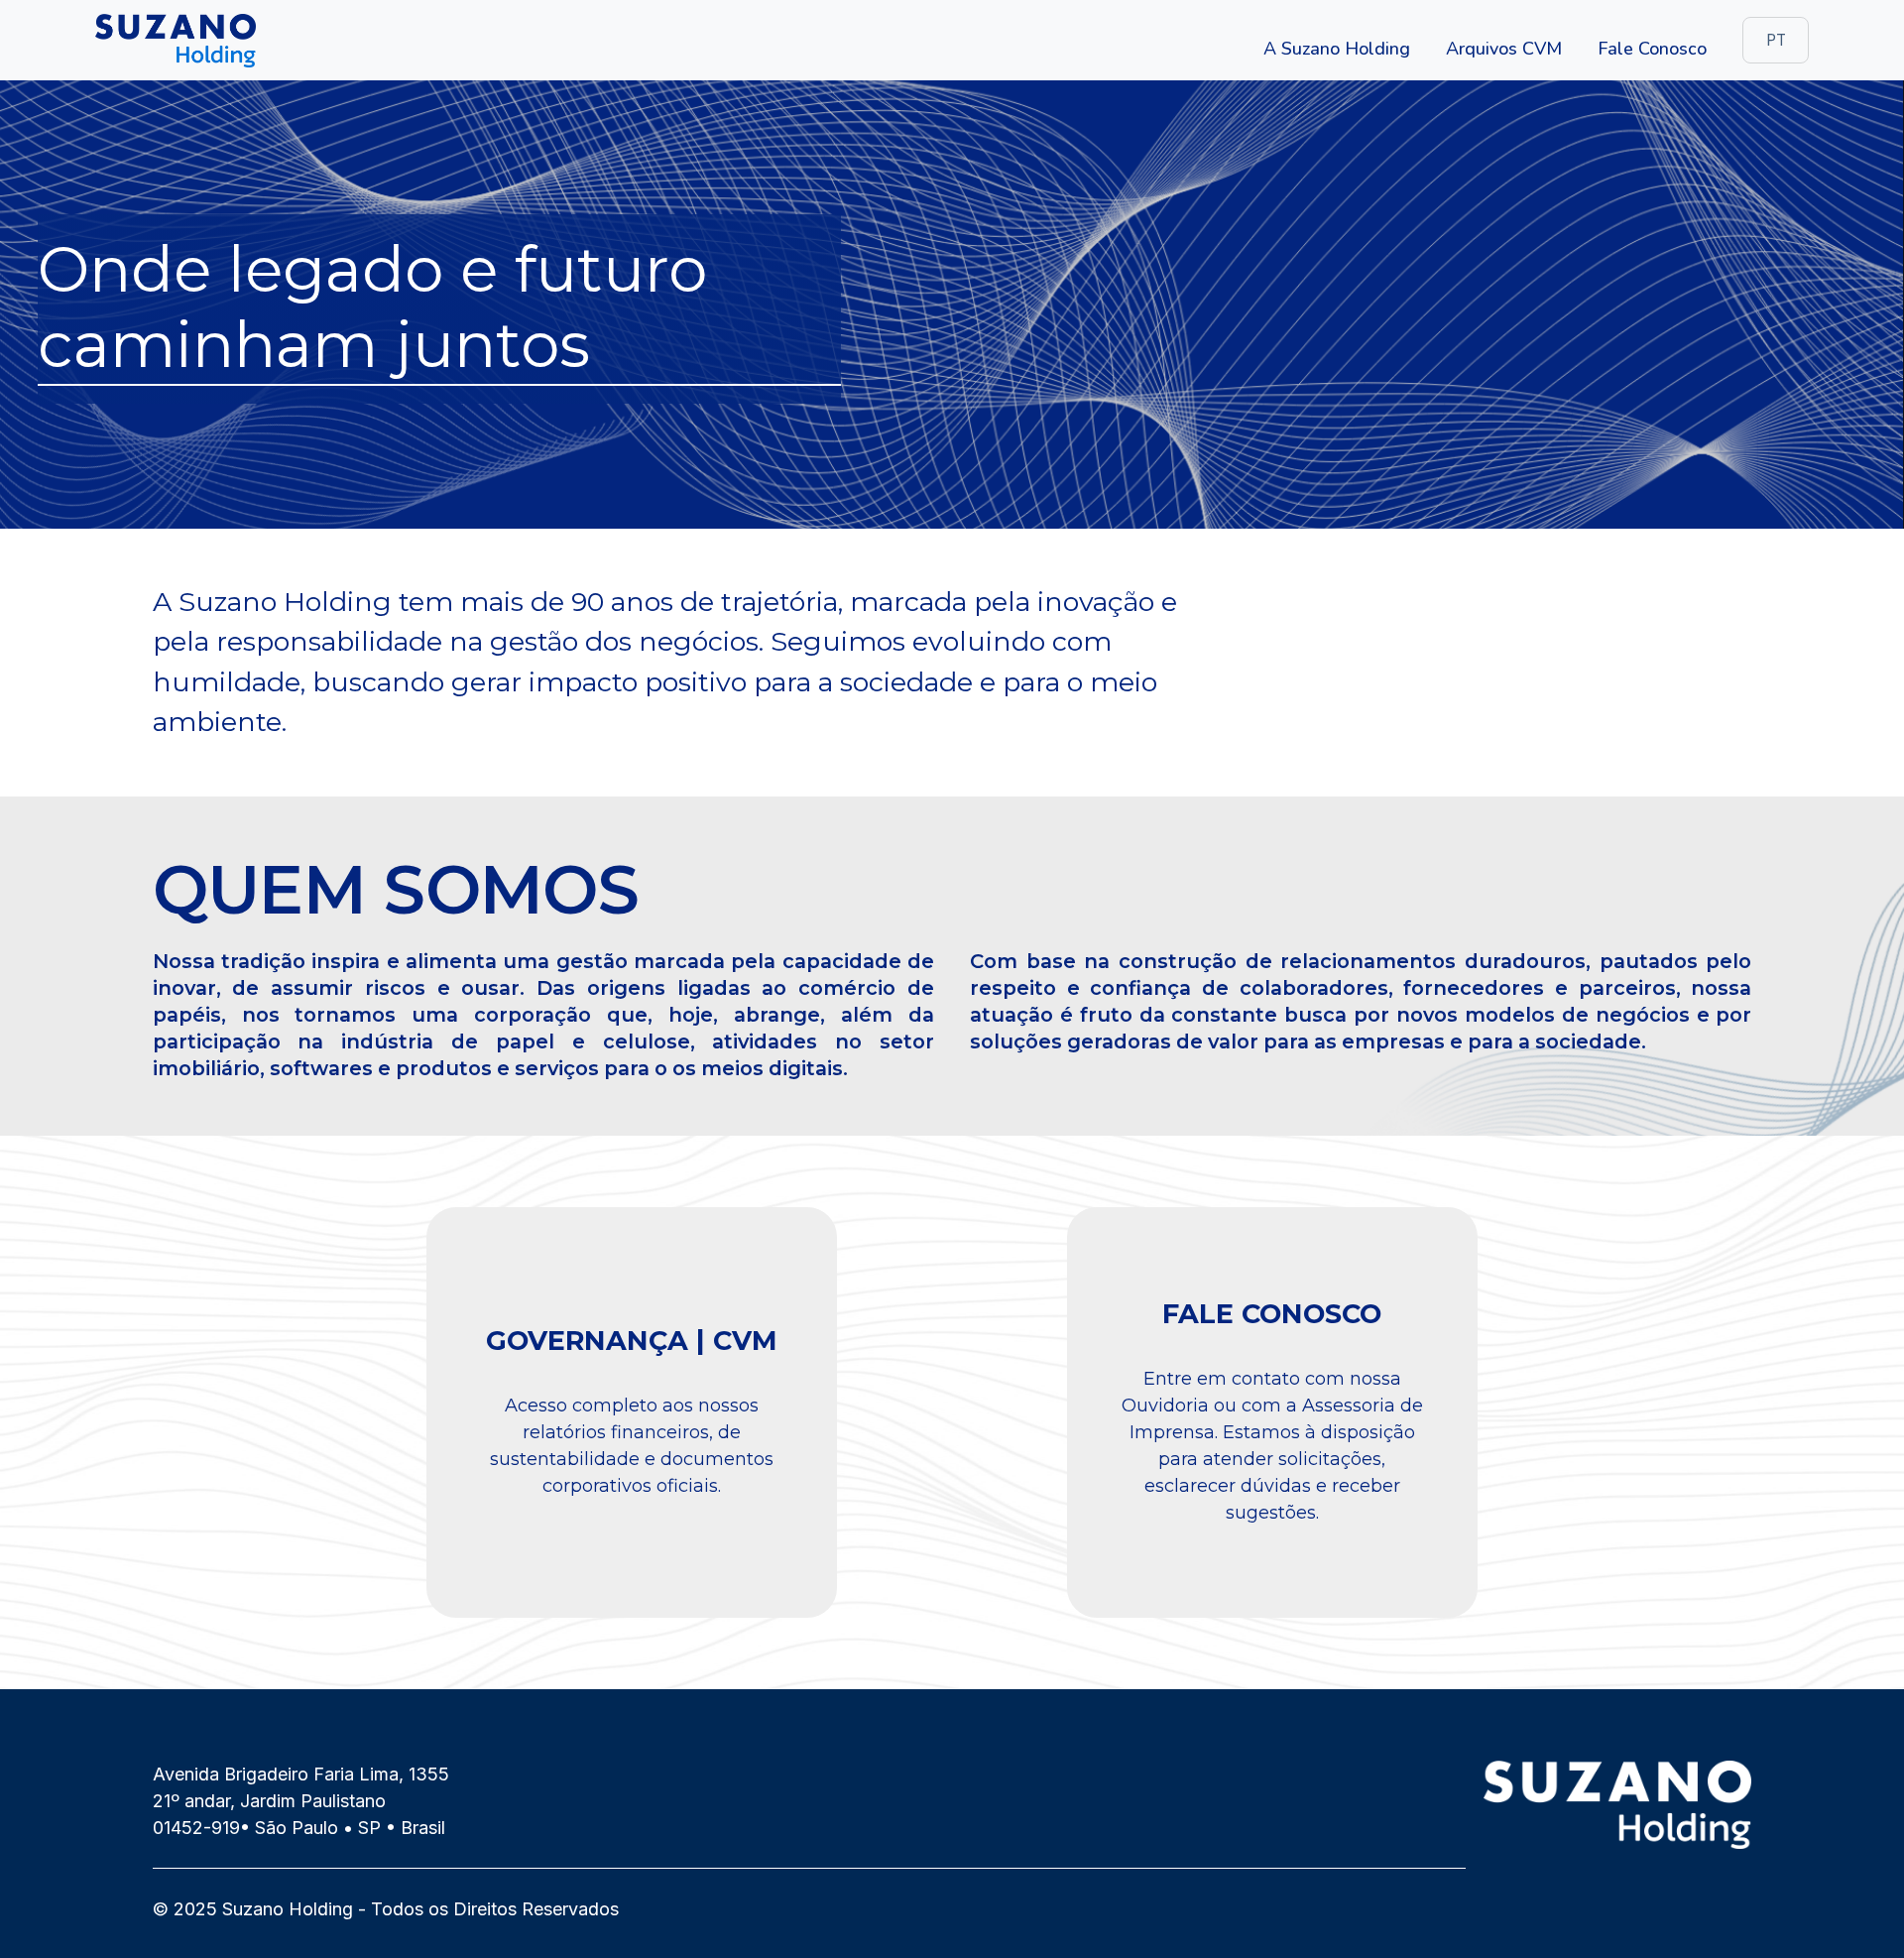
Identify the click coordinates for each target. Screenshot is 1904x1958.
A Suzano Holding (1337, 49)
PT (1776, 40)
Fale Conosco (1652, 49)
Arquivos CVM (1504, 49)
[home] (176, 41)
